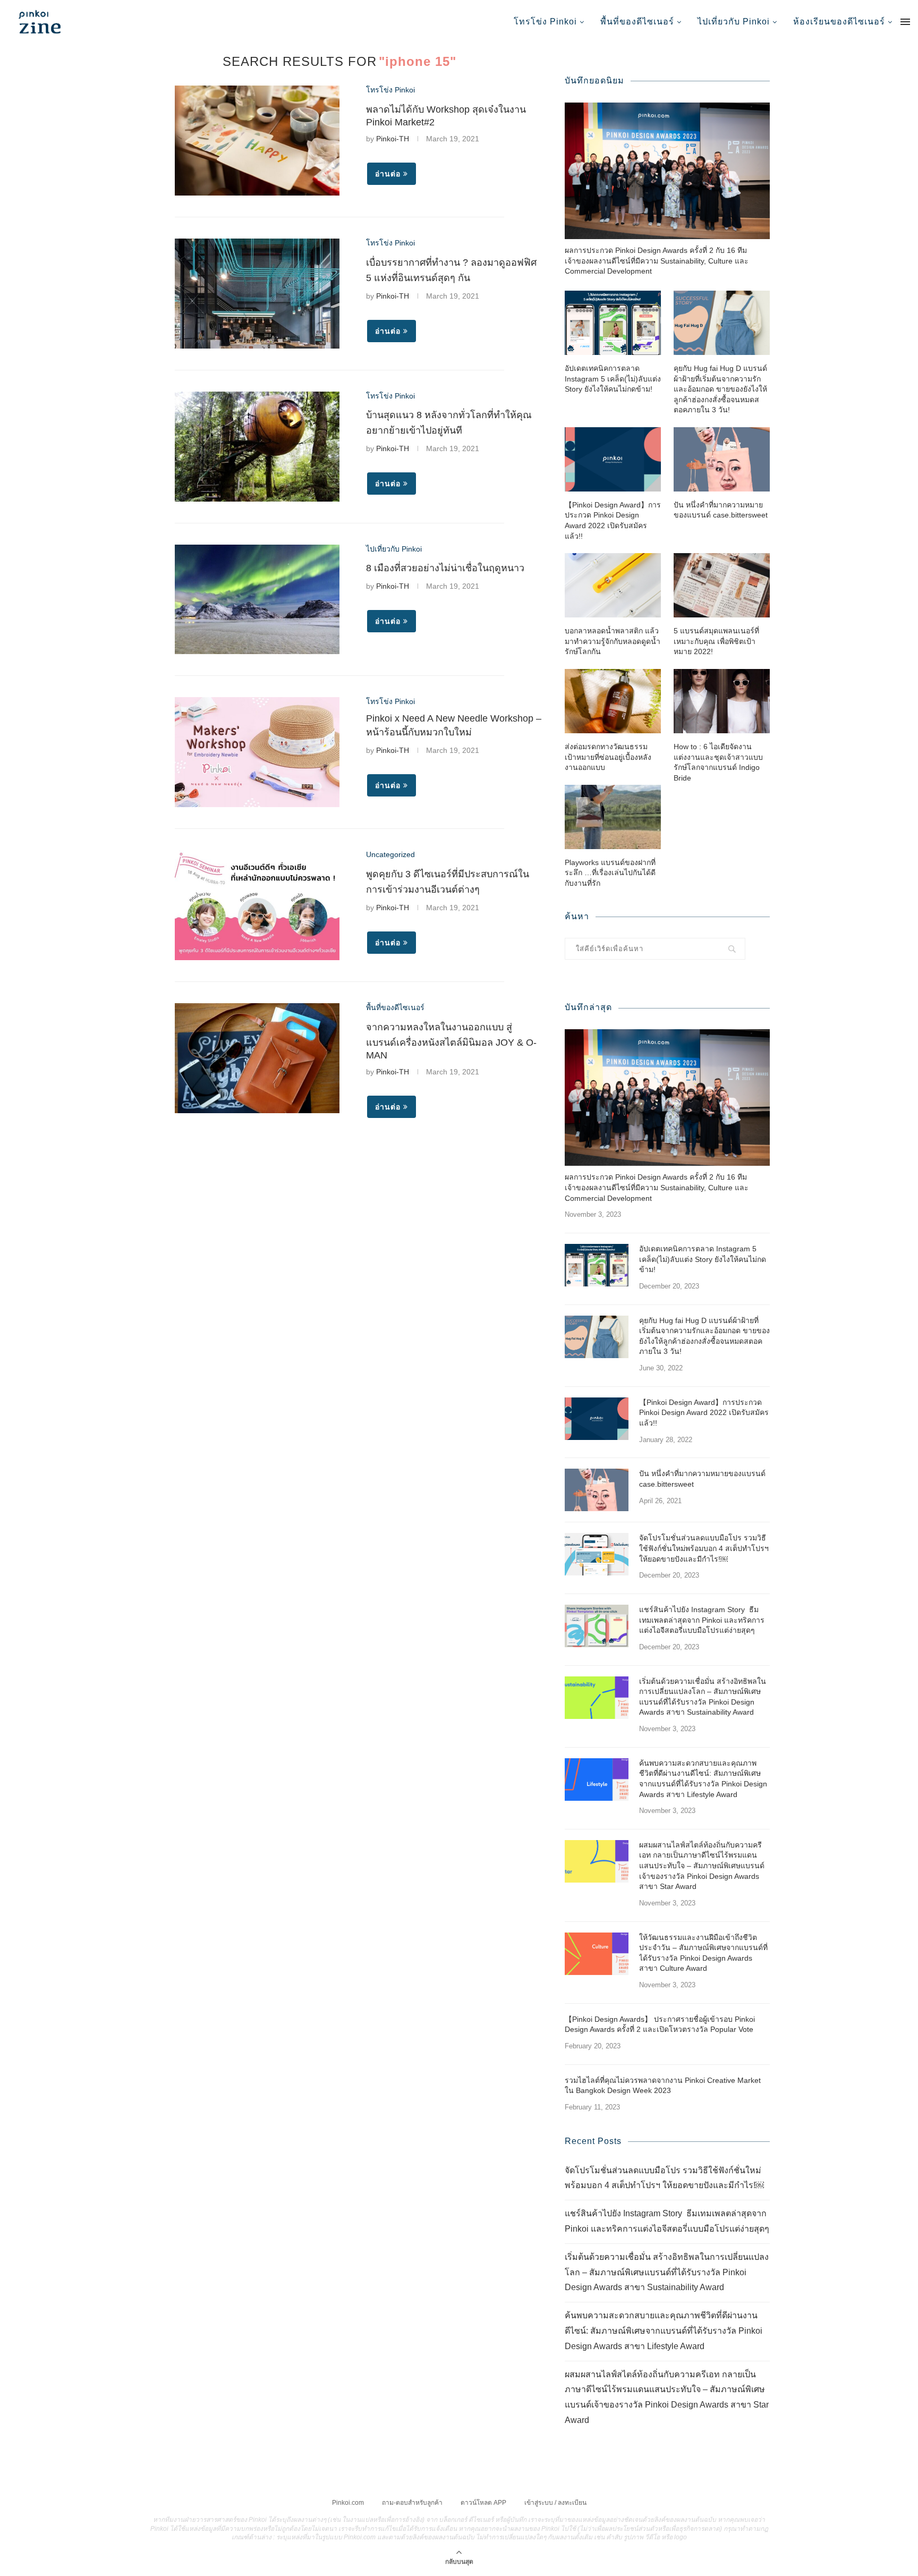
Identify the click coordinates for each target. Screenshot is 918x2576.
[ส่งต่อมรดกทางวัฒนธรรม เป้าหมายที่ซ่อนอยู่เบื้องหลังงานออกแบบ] (613, 701)
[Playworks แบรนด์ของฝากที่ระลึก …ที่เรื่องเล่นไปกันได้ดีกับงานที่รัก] (613, 817)
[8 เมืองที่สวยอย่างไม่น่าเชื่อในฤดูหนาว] (257, 600)
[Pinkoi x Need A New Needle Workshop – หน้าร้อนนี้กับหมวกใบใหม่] (257, 752)
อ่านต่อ (388, 174)
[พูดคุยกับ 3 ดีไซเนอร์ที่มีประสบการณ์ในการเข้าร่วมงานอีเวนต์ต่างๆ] (257, 905)
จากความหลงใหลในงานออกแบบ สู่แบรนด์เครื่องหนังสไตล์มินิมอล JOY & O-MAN (451, 1041)
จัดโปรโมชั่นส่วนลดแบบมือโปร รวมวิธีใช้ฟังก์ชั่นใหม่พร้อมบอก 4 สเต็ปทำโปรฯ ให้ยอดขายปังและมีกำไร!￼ (704, 1548)
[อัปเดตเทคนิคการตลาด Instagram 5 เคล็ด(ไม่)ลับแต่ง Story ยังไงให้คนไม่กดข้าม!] (613, 323)
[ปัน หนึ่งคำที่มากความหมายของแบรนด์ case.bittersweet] (722, 459)
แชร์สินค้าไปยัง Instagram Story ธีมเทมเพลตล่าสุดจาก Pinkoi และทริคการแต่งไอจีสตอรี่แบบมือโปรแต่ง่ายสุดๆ (702, 1620)
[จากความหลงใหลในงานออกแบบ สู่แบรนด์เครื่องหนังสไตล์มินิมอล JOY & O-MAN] (257, 1058)
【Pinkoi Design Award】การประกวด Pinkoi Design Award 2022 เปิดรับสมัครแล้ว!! (613, 520)
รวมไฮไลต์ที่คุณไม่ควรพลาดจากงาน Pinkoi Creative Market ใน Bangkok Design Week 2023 (663, 2086)
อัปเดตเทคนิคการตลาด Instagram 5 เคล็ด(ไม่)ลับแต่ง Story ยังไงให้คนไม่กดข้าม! (613, 379)
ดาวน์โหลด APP (483, 2503)
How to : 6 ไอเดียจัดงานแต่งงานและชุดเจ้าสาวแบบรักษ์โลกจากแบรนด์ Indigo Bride (718, 762)
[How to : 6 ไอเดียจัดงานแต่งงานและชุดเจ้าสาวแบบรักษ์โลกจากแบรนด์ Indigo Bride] (722, 701)
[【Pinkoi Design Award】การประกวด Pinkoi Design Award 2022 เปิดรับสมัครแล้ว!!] (613, 459)
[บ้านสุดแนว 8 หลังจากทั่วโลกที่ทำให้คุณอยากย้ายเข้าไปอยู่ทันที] (257, 447)
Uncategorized (390, 854)
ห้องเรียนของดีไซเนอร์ (839, 22)
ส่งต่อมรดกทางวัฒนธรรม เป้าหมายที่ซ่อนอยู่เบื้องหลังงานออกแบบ (608, 757)
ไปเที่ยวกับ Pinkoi (734, 22)
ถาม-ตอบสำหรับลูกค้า (412, 2503)
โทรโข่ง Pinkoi (545, 22)
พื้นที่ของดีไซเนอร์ (637, 22)
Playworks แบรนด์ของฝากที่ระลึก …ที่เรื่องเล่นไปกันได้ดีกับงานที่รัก (610, 873)
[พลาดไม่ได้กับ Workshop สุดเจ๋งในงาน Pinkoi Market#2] (257, 141)
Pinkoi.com (348, 2503)
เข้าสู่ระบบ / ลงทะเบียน (555, 2503)
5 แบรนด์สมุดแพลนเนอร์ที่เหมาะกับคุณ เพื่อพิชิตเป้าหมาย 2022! (716, 641)
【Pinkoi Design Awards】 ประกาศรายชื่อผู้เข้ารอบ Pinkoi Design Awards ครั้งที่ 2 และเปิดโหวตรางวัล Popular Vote (660, 2024)
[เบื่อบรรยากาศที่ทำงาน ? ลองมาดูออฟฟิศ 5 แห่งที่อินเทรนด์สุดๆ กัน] (257, 294)
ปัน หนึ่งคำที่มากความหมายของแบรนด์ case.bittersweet (721, 510)
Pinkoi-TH (393, 139)
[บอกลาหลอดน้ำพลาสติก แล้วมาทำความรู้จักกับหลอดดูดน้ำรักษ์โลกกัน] (613, 585)
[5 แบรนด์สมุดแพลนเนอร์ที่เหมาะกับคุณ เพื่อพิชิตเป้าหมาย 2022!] (722, 585)
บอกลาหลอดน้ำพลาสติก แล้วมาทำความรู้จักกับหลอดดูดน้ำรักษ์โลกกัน (613, 641)
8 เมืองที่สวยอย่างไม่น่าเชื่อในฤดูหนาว (445, 568)
